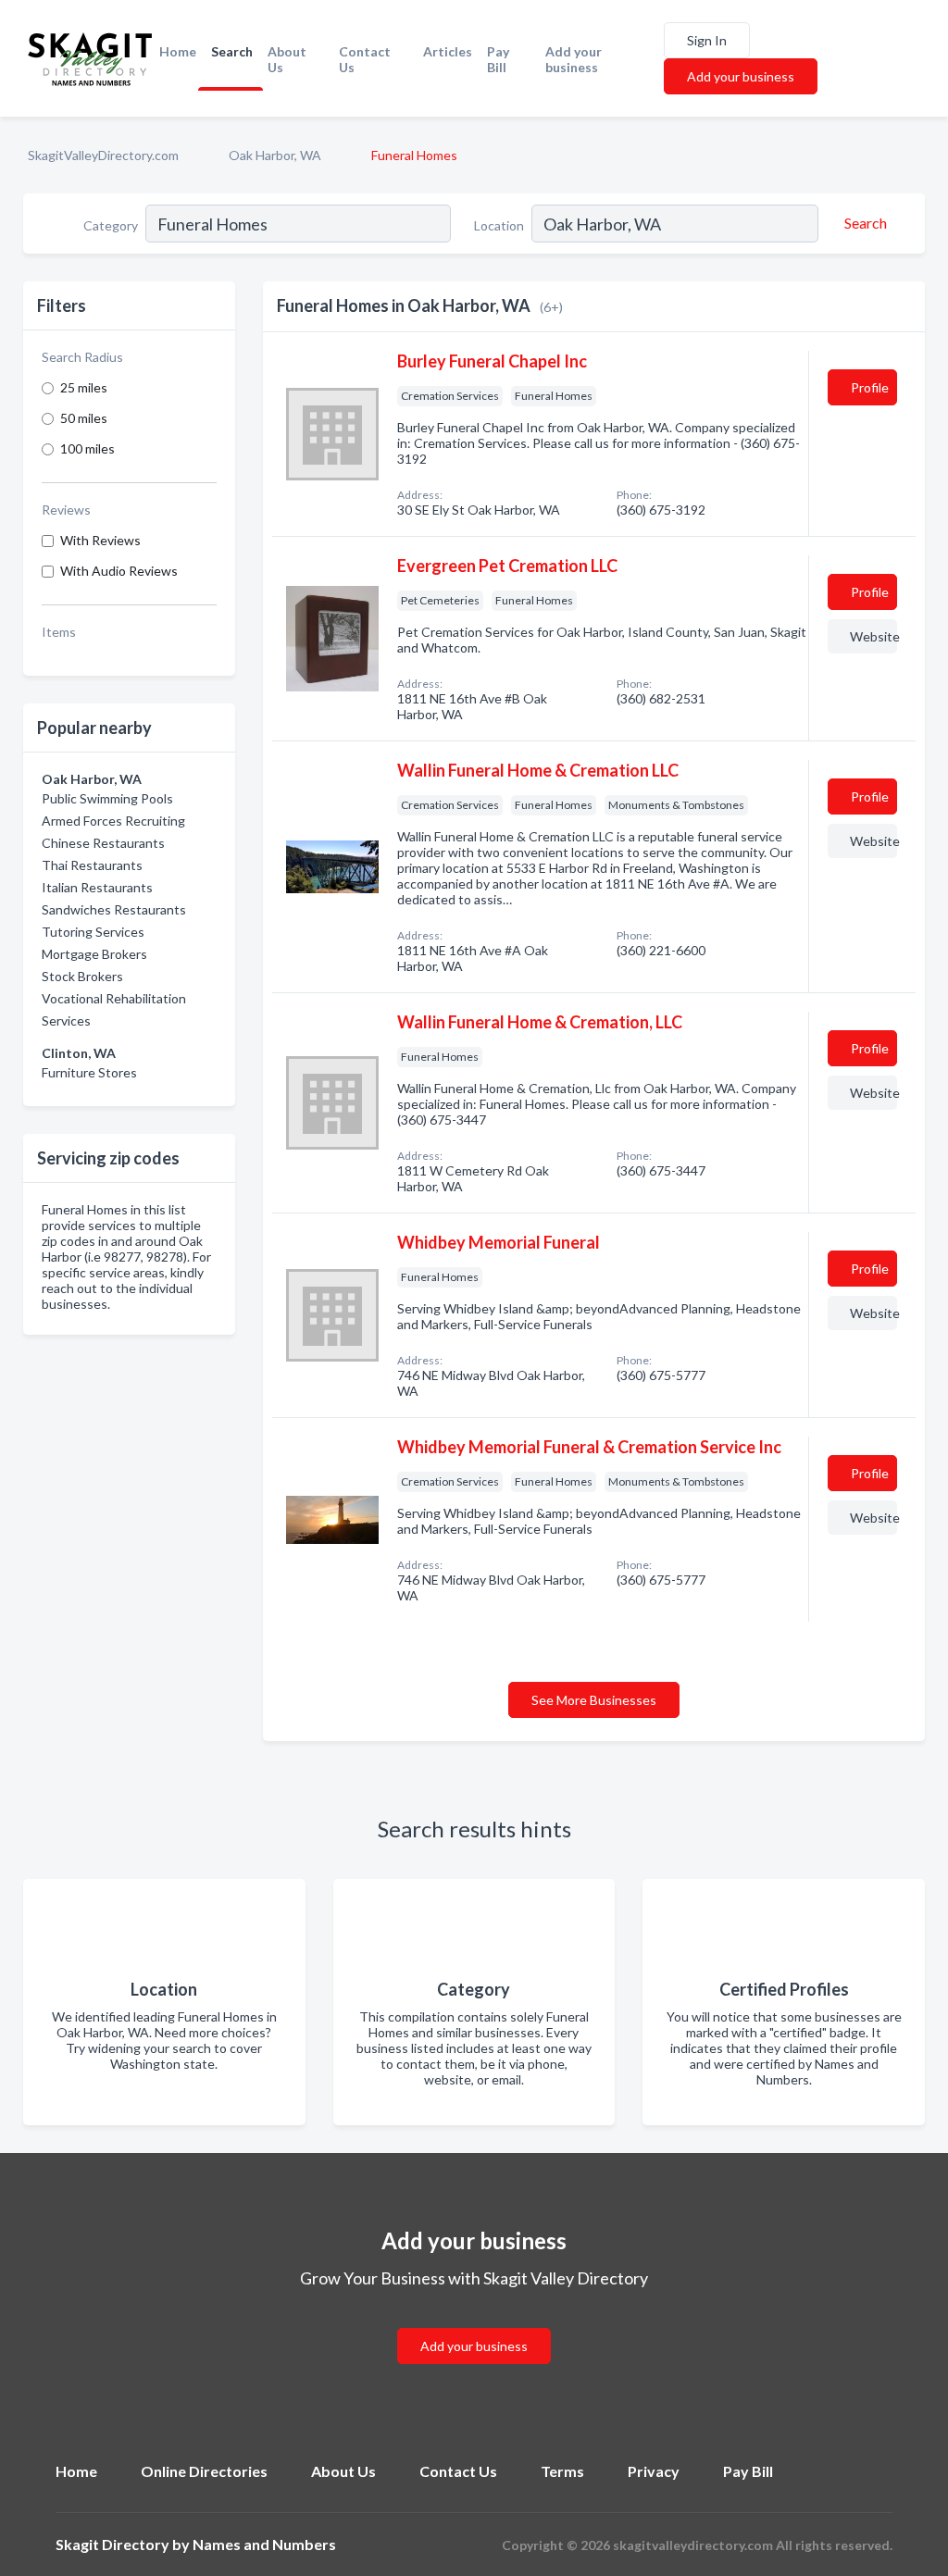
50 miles (84, 418)
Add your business (574, 59)
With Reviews (100, 540)
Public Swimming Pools (107, 798)
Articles (448, 51)
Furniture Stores (89, 1072)
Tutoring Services (93, 932)
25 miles (84, 387)
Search (232, 51)
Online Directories (204, 2471)
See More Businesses (594, 1700)
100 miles (87, 448)
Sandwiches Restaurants (114, 909)
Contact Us (365, 59)
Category (111, 225)
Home (178, 51)
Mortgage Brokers (94, 954)
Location (499, 225)
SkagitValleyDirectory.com (103, 155)
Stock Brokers (82, 976)
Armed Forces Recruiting (113, 821)
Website (873, 636)
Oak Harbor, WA (275, 155)
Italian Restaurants (97, 887)
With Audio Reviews (119, 571)
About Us (287, 59)
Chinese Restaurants (103, 843)
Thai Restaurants (92, 865)
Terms (562, 2471)
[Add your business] (474, 2324)
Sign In (707, 40)
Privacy (654, 2471)
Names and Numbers (264, 2544)
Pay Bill (498, 59)
